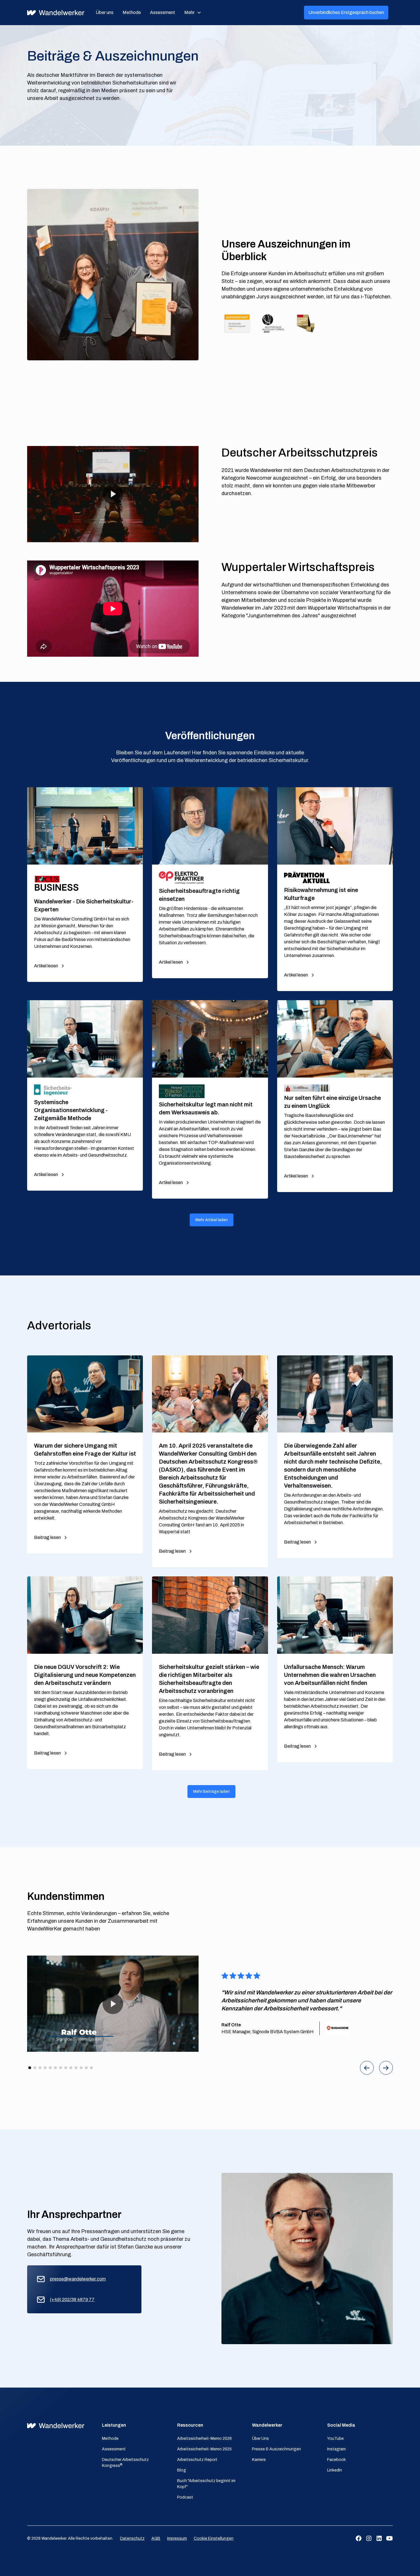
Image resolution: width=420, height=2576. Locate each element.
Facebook (336, 2460)
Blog (182, 2470)
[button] (193, 13)
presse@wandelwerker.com (78, 2279)
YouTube (335, 2439)
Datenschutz (132, 2538)
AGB (156, 2538)
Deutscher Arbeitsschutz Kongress (125, 2463)
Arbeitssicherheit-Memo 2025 (204, 2449)
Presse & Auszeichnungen (276, 2449)
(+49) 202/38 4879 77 (72, 2299)
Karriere (259, 2460)
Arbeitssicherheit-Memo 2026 (204, 2439)
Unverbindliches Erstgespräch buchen (346, 12)
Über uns (105, 12)
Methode (132, 12)
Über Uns (260, 2439)
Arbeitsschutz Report (197, 2460)
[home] (56, 13)
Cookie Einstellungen (214, 2538)
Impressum (177, 2538)
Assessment (163, 12)
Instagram (336, 2449)
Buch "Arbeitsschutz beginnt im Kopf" (206, 2484)
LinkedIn (335, 2470)
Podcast (185, 2497)
